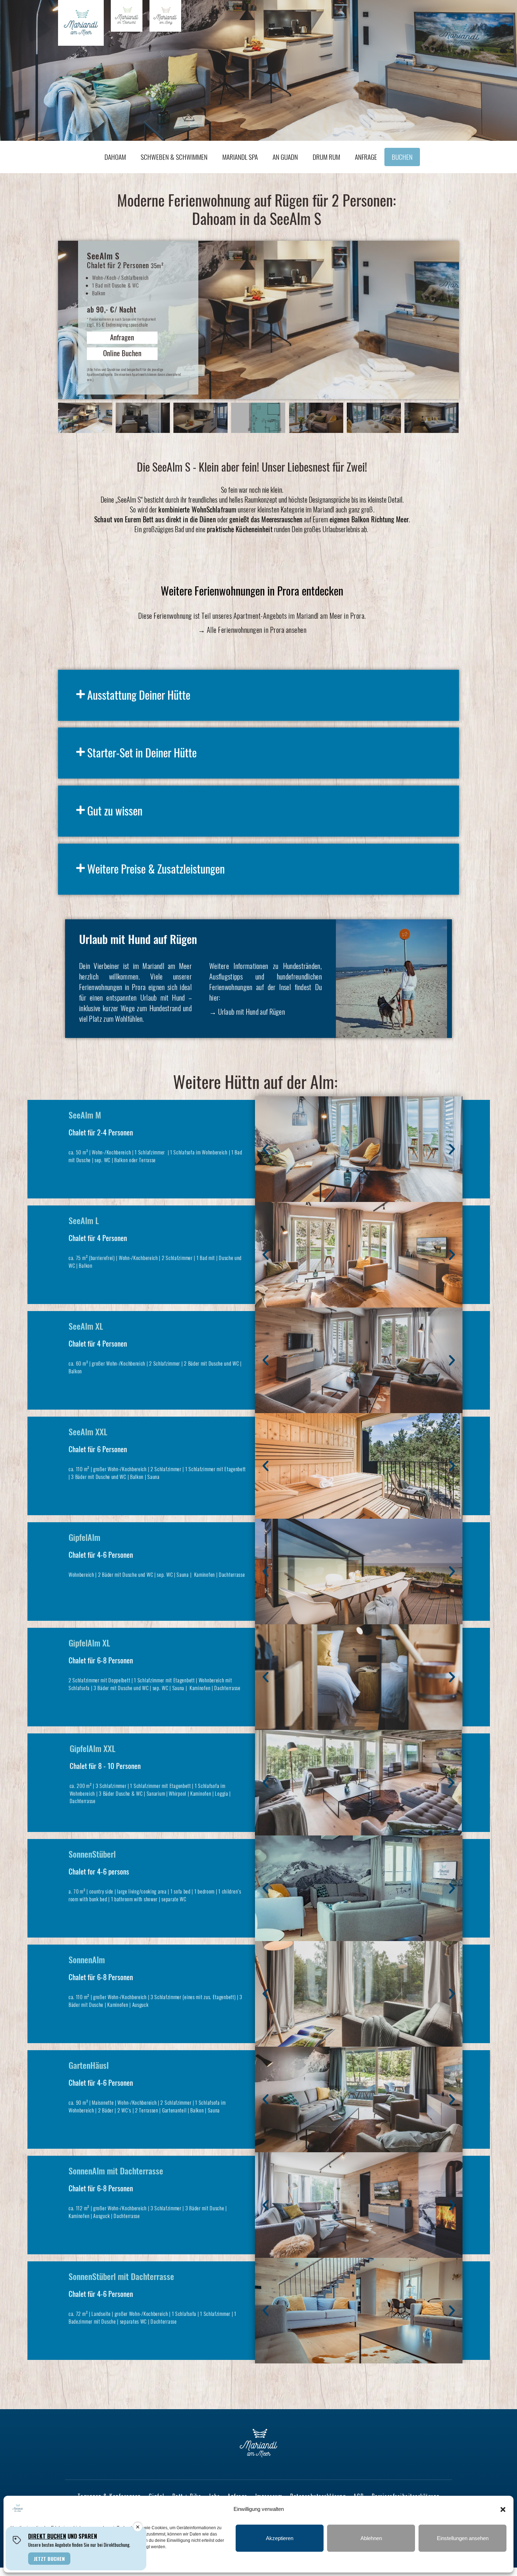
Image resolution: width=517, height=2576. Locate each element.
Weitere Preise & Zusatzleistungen (156, 868)
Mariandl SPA (240, 157)
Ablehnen (371, 2538)
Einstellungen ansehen (463, 2538)
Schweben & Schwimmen (174, 157)
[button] (503, 2509)
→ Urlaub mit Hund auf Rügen (247, 1012)
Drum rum (326, 157)
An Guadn (285, 157)
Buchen (402, 157)
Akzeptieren (280, 2538)
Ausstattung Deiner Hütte (139, 695)
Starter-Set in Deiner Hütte (142, 752)
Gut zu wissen (115, 810)
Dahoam (115, 157)
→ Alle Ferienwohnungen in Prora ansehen (252, 630)
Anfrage (366, 157)
